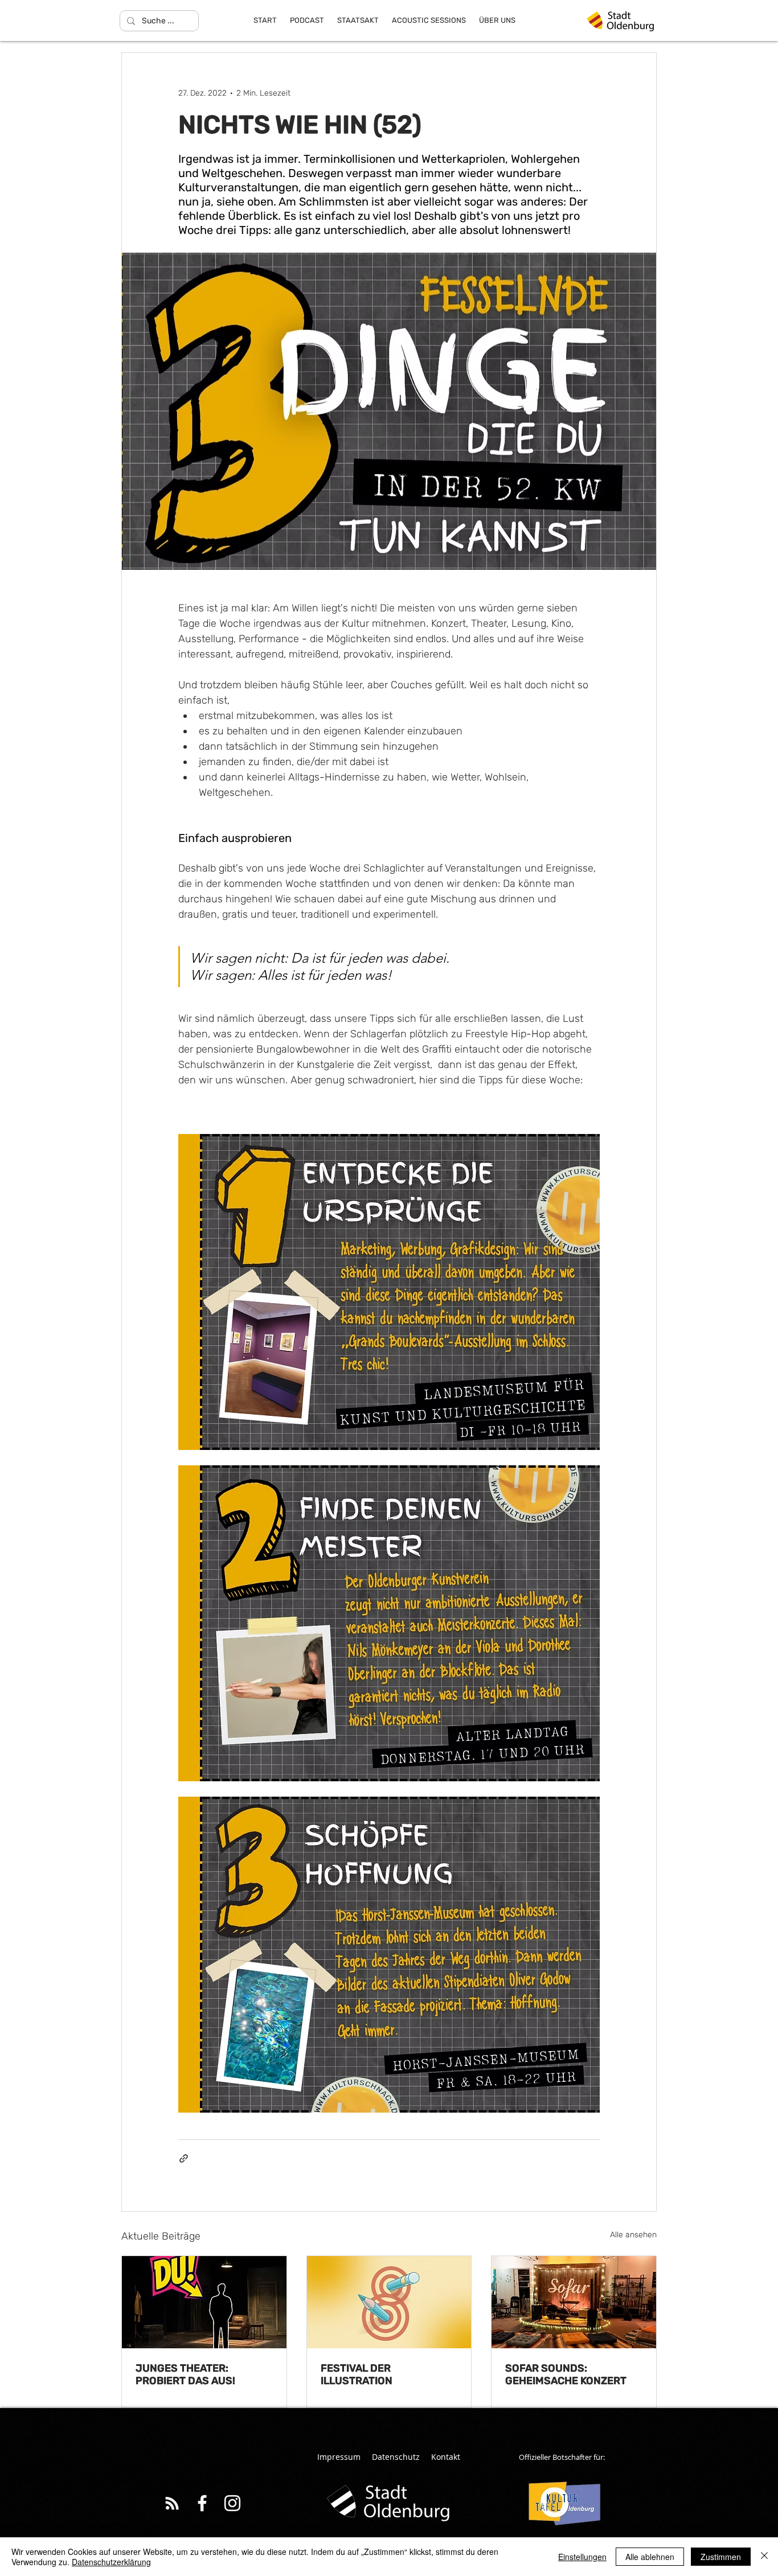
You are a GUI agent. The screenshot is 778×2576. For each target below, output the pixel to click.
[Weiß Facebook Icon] (202, 2503)
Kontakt (446, 2457)
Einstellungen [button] (582, 2557)
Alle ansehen (633, 2235)
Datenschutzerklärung (111, 2562)
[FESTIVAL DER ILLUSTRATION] (389, 2302)
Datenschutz (396, 2457)
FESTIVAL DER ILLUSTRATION (357, 2374)
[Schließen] (764, 2557)
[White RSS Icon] (172, 2503)
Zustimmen (721, 2557)
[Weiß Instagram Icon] (232, 2503)
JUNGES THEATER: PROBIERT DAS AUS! (185, 2374)
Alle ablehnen (650, 2557)
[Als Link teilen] (184, 2158)
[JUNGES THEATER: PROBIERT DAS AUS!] (204, 2302)
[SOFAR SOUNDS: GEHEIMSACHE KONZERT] (574, 2302)
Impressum (339, 2457)
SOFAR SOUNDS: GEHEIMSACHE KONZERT (566, 2374)
